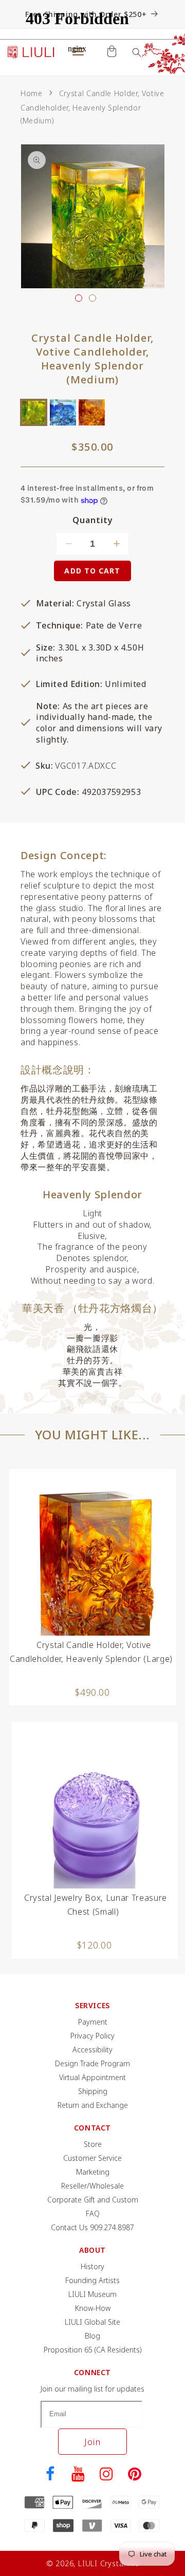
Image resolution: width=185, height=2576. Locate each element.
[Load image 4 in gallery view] (92, 298)
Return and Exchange (93, 2105)
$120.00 (95, 1945)
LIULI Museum (92, 2294)
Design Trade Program (92, 2063)
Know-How (93, 2308)
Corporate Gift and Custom (93, 2200)
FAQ (93, 2213)
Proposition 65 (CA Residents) (93, 2350)
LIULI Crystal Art (108, 2563)
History (92, 2266)
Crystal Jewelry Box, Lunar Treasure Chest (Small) (96, 1905)
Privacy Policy (92, 2036)
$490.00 (92, 1692)
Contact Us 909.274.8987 (92, 2227)
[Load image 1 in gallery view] (79, 298)
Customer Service (92, 2158)
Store (93, 2144)
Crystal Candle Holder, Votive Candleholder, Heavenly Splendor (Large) (91, 1652)
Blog (92, 2336)
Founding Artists (92, 2280)
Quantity (93, 520)
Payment (93, 2022)
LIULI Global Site (92, 2322)
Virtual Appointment (92, 2077)
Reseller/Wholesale (92, 2186)
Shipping (93, 2091)
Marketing (93, 2172)
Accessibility (92, 2050)
